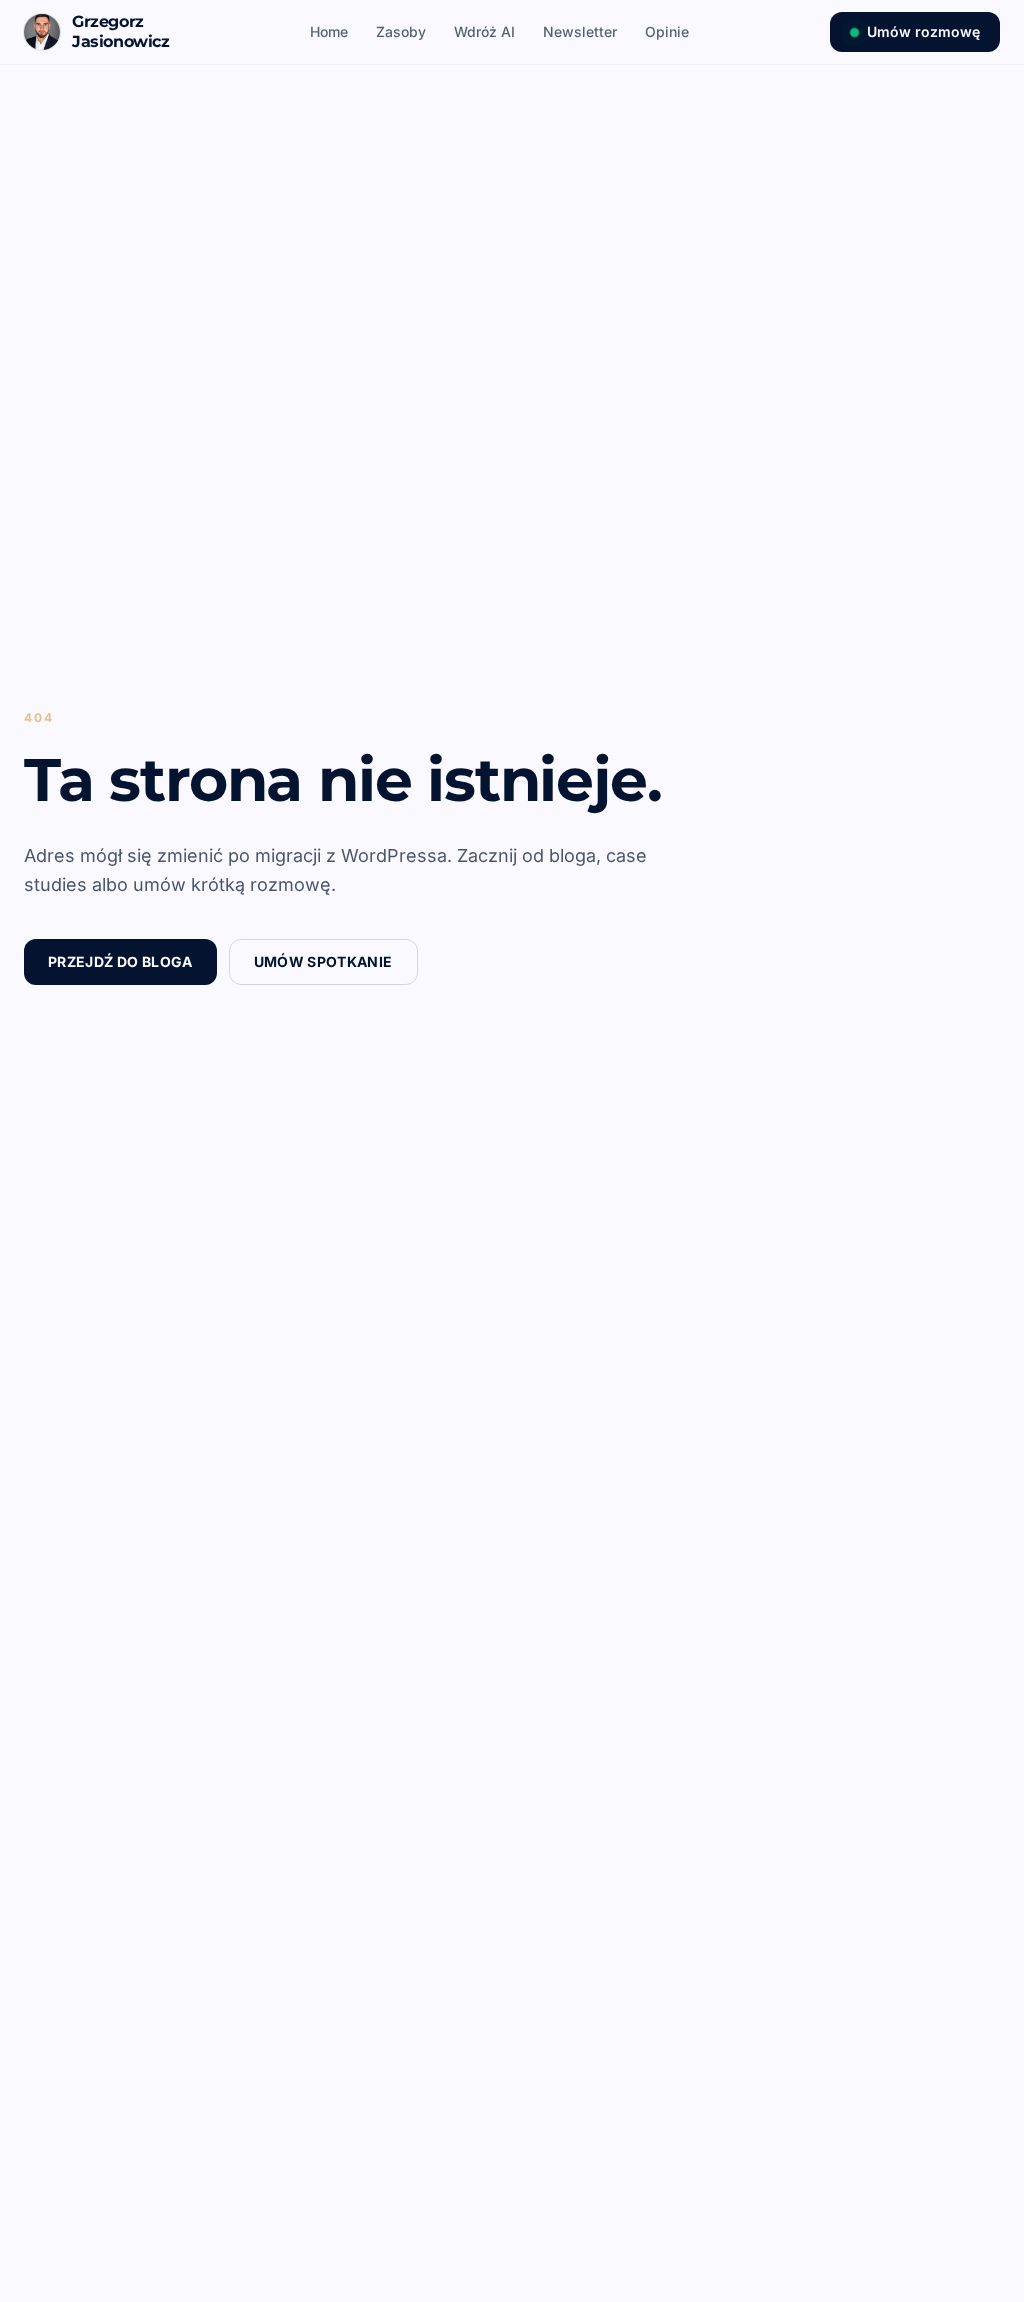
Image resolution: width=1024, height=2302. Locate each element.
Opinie (667, 31)
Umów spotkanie (323, 961)
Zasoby (401, 31)
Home (329, 31)
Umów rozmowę (923, 31)
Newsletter (580, 31)
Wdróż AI (484, 31)
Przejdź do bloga (120, 961)
